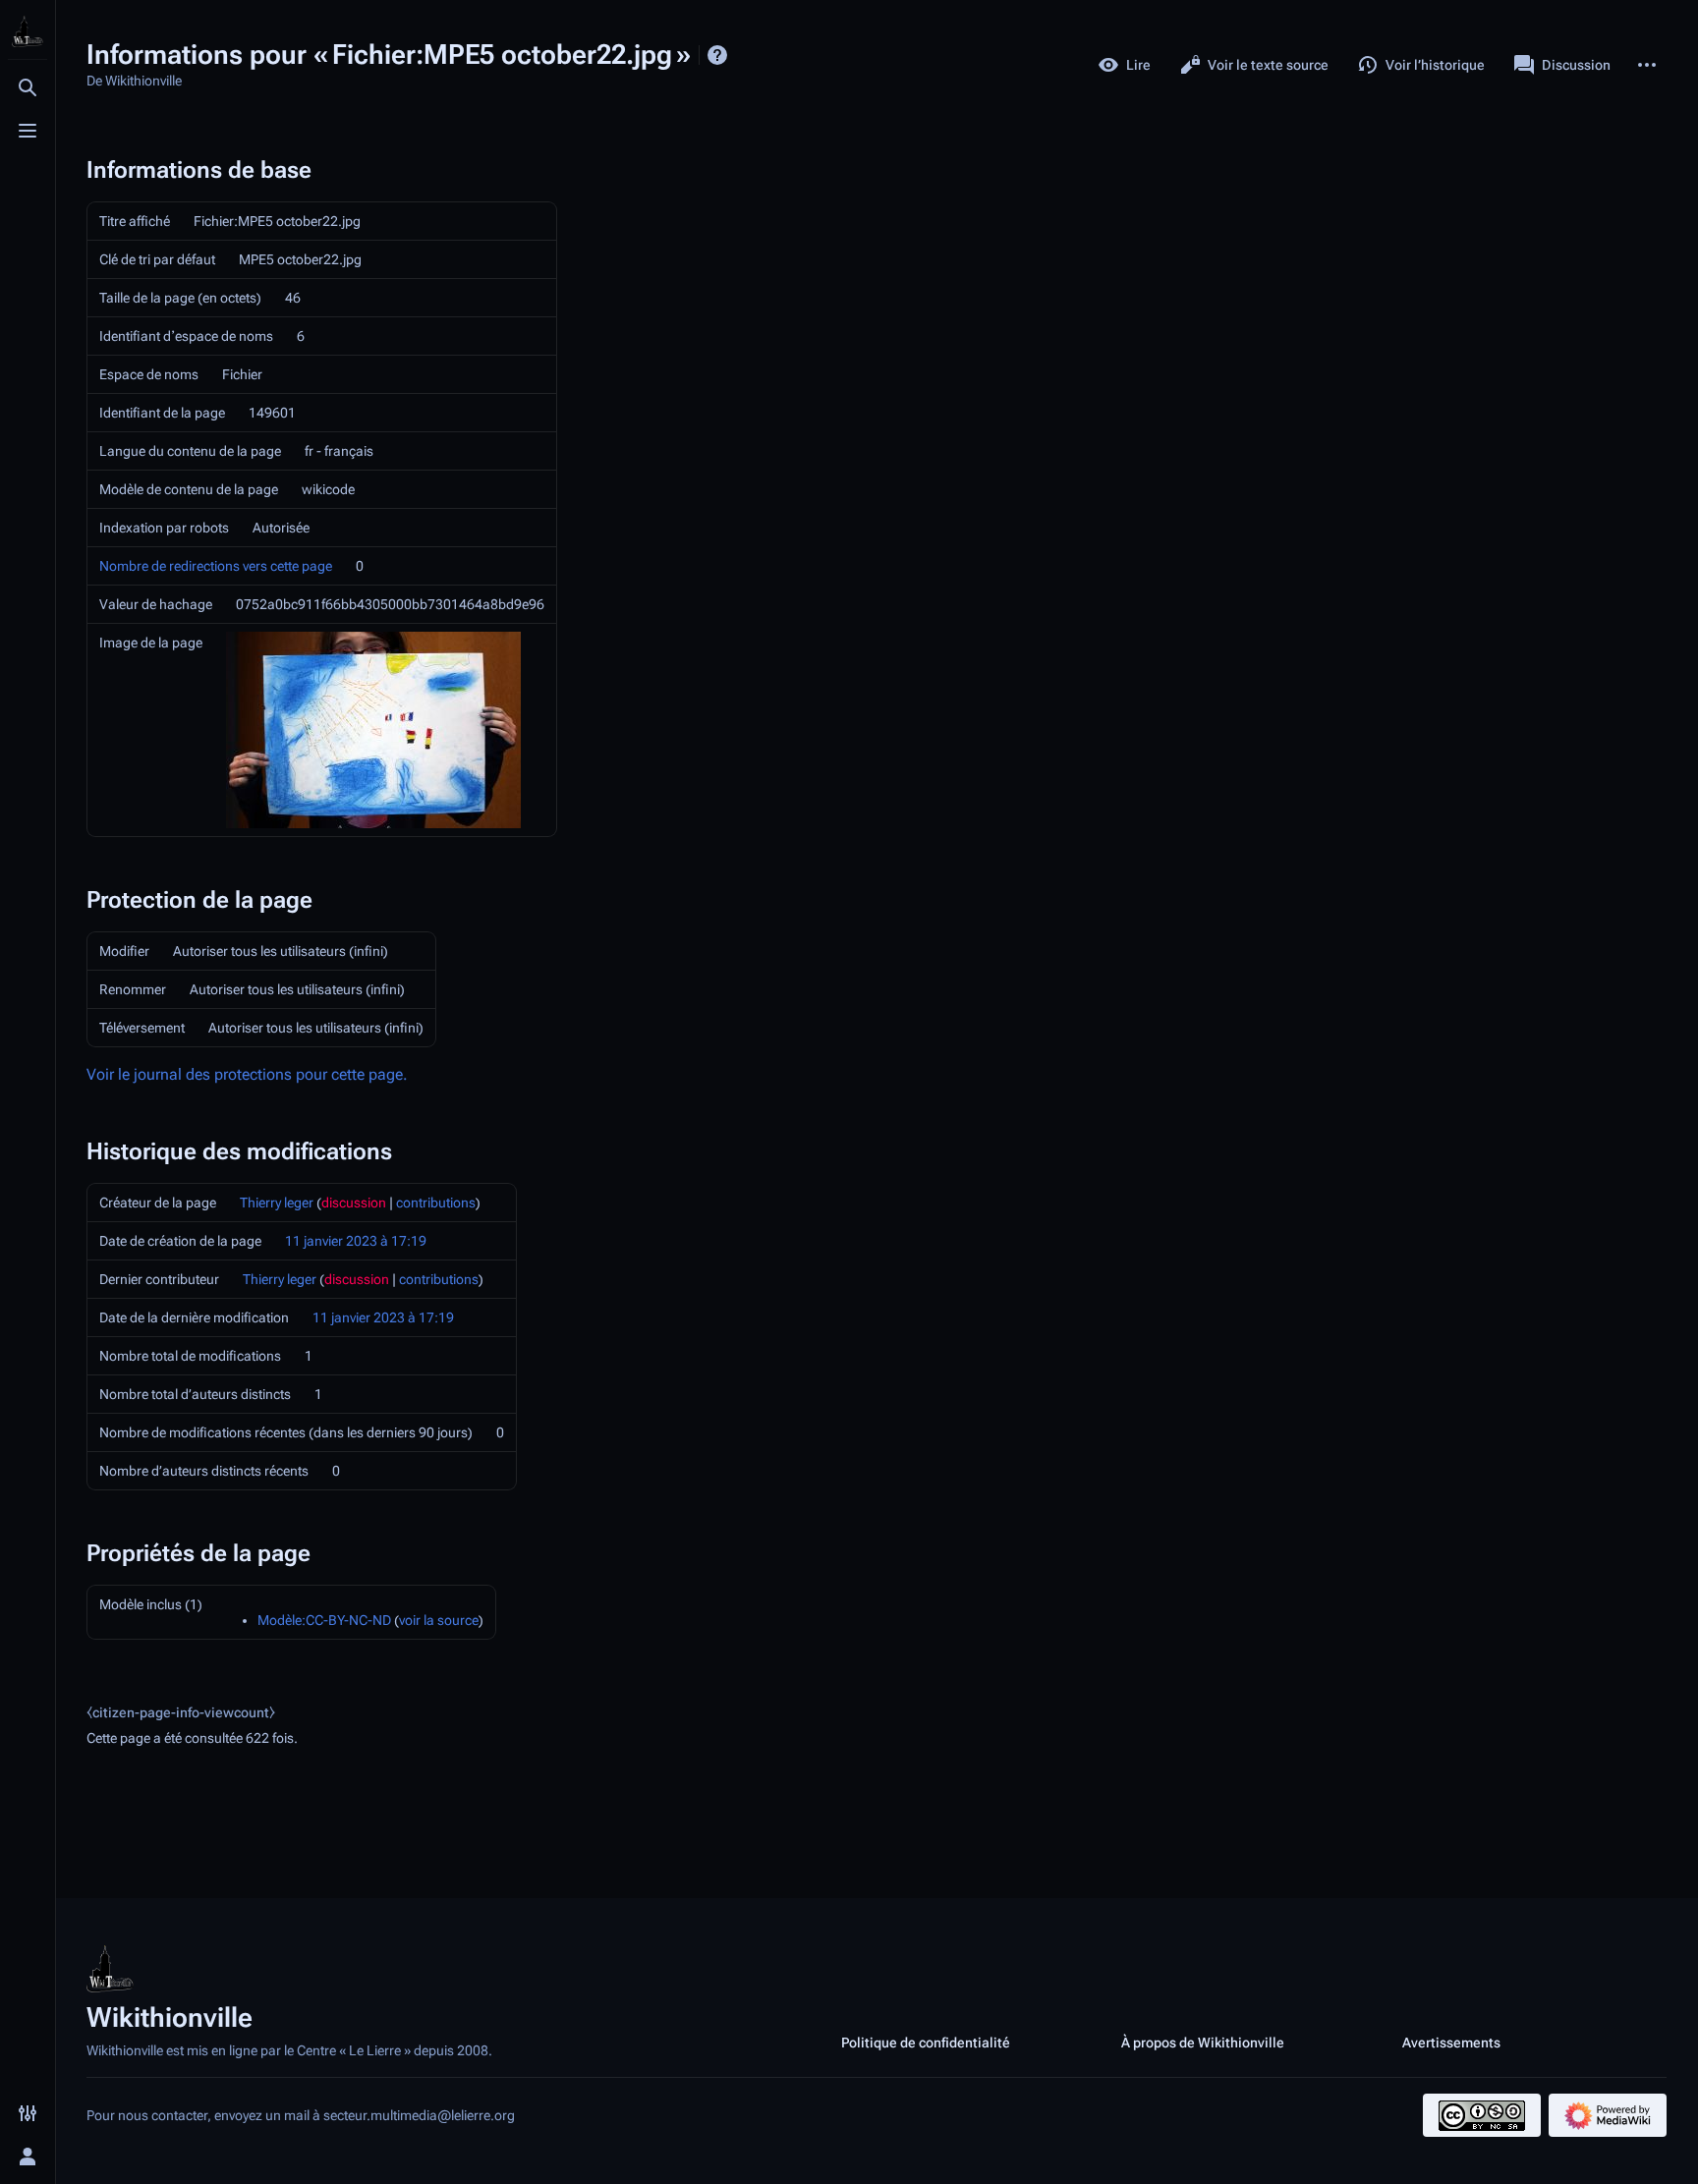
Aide (717, 55)
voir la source (439, 1620)
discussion (354, 1203)
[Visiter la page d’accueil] (28, 31)
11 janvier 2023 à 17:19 (356, 1241)
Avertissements (1451, 2043)
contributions (436, 1203)
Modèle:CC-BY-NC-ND (324, 1620)
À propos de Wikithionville (1203, 2043)
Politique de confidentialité (926, 2043)
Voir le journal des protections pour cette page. (247, 1074)
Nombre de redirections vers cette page (216, 566)
